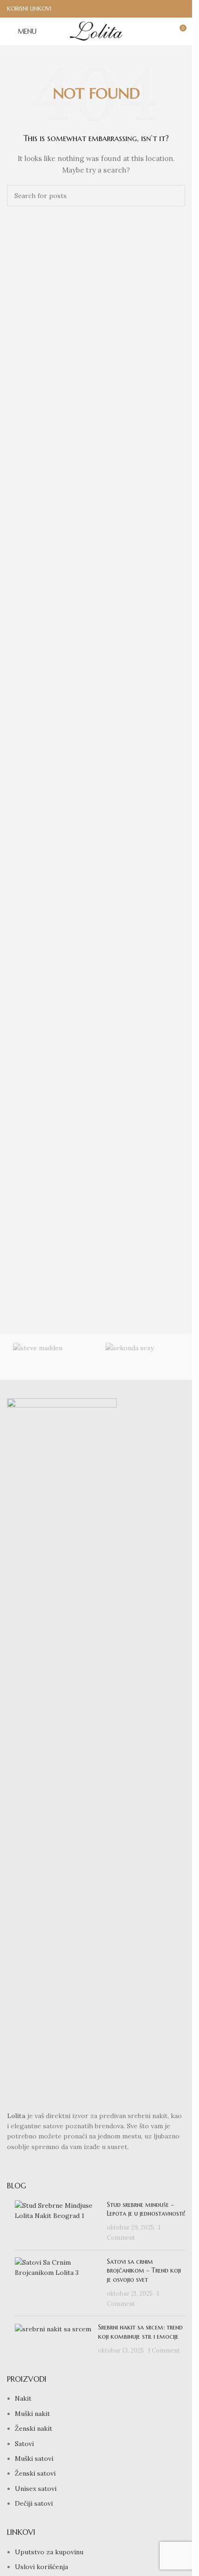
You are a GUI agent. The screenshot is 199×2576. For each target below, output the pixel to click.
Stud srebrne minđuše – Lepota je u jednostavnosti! (146, 2209)
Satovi (24, 2444)
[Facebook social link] (167, 9)
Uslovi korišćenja (41, 2567)
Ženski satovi (35, 2473)
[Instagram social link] (179, 9)
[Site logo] (96, 31)
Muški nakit (32, 2414)
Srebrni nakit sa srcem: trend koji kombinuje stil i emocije (140, 2332)
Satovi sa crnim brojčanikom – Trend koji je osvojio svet (144, 2270)
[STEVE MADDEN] (50, 1357)
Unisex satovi (36, 2489)
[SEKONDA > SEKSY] (143, 1357)
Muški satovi (34, 2459)
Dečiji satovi (34, 2503)
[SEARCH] (174, 196)
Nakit (23, 2398)
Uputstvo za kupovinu (49, 2552)
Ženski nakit (34, 2428)
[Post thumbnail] (57, 2222)
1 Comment (164, 2350)
